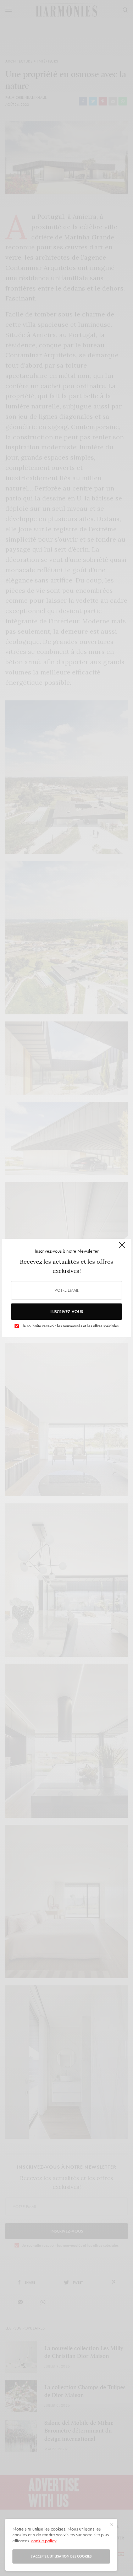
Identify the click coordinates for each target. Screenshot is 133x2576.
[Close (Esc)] (122, 1248)
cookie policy (44, 2540)
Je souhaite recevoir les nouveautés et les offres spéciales (70, 1326)
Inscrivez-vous (67, 1312)
